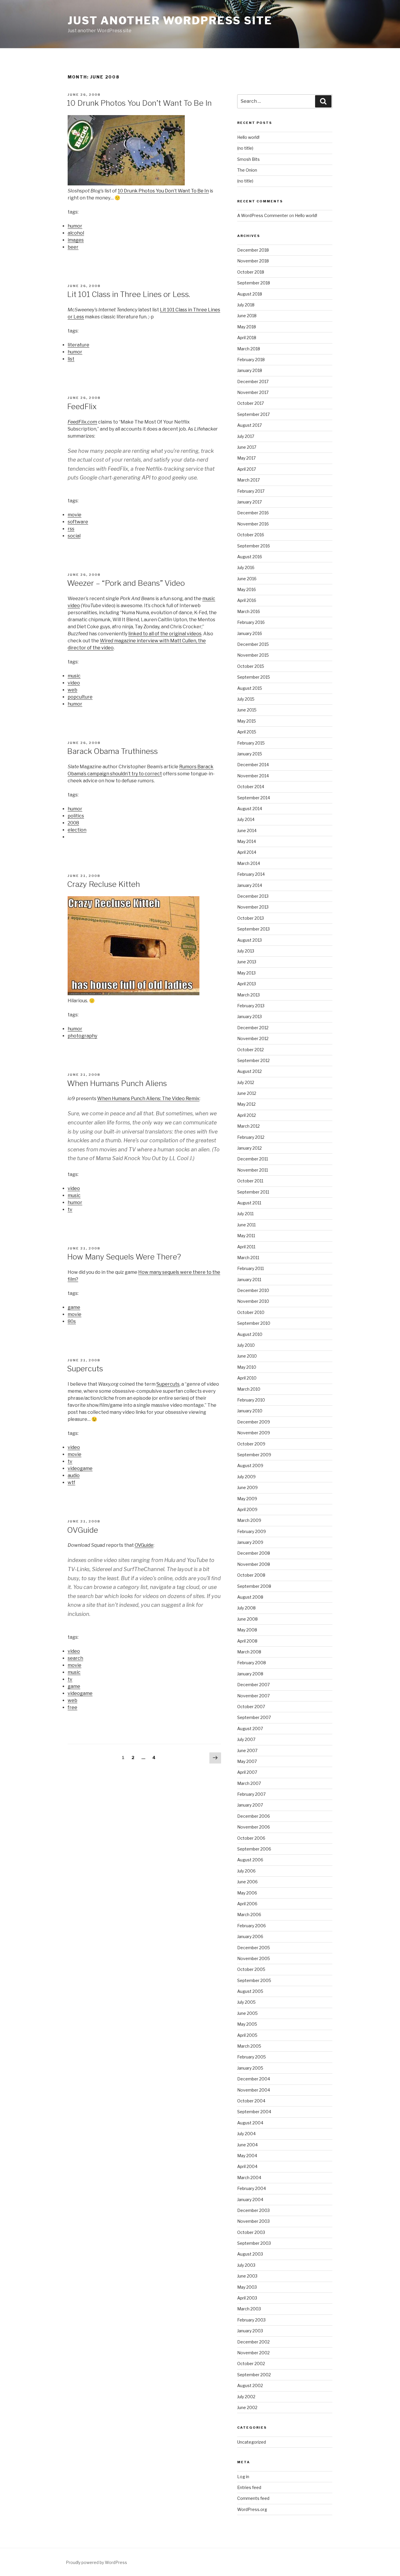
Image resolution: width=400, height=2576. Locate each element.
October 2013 (251, 918)
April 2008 (247, 1641)
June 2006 (247, 1882)
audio (74, 1475)
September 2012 (253, 1060)
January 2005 (250, 2068)
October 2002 (251, 2364)
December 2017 (253, 381)
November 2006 (254, 1827)
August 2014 (250, 809)
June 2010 (247, 1356)
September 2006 (254, 1849)
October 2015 (251, 666)
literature (78, 345)
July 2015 (246, 699)
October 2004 (251, 2101)
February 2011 (251, 1268)
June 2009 (247, 1487)
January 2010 (250, 1411)
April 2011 (246, 1247)
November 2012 (253, 1038)
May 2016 (247, 589)
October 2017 (251, 403)
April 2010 (247, 1378)
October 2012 (251, 1050)
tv (70, 1210)
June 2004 (247, 2145)
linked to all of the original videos (165, 634)
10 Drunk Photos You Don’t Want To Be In (139, 103)
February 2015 (251, 743)
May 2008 (247, 1630)
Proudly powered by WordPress (96, 2562)
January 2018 (250, 370)
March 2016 (249, 611)
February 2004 (252, 2188)
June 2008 (247, 1619)
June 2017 (247, 447)
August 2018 (250, 294)
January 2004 (250, 2199)
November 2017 (253, 392)
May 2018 (247, 327)
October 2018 (251, 272)
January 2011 (249, 1280)
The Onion (247, 170)
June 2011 (246, 1225)
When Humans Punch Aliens (117, 1083)
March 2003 (249, 2309)
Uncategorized (252, 2442)
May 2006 (247, 1893)
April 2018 (247, 338)
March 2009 (249, 1520)
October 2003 (251, 2232)
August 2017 (249, 425)
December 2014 (253, 765)
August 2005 (250, 1991)
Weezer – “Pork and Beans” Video (126, 583)
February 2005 (252, 2057)
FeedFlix (82, 406)
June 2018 (247, 316)
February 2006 (252, 1926)
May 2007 (247, 1761)
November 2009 (254, 1433)
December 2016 (253, 513)
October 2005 (251, 1969)
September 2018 (254, 283)
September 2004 (254, 2112)
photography (82, 1036)
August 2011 (249, 1203)
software (78, 522)
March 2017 (248, 480)
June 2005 (247, 2013)
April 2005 (247, 2035)
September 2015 (254, 677)
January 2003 (250, 2331)
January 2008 (250, 1674)
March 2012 (248, 1126)
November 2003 (253, 2221)
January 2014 (250, 885)
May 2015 (247, 721)
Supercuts (85, 1369)
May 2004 (247, 2156)
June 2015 (247, 710)
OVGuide (83, 1530)
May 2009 (247, 1499)
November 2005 (254, 1958)
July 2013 (246, 951)
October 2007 (251, 1707)
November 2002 (253, 2353)
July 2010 (246, 1345)
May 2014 (247, 841)
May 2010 (247, 1367)
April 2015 (247, 732)
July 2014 (246, 819)
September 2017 (253, 414)
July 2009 (246, 1477)
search (75, 1658)
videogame (80, 1468)
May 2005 (247, 2024)
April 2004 (247, 2166)
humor (75, 226)
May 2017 (246, 458)
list (71, 359)
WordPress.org (252, 2509)
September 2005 (254, 1980)
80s (72, 1321)
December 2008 (254, 1553)
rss (71, 529)
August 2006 (250, 1860)
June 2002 (247, 2407)
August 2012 (249, 1071)
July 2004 (246, 2134)
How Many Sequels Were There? (124, 1257)
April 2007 (247, 1772)
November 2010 (253, 1301)
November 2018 (253, 261)
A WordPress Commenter (263, 215)
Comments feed (253, 2498)
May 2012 (246, 1104)
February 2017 (251, 491)
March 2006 (249, 1914)
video (74, 683)
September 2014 (254, 798)
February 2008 (252, 1663)
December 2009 (254, 1422)
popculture (80, 697)
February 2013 (251, 1006)
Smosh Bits (248, 159)
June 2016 (247, 579)
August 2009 (250, 1465)
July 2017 (246, 436)
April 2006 (247, 1904)
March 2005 (249, 2046)
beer (73, 247)
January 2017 (249, 502)
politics (76, 816)
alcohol (76, 233)
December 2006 (254, 1816)
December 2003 (253, 2210)
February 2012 (251, 1137)
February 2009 (252, 1531)
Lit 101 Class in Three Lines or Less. (129, 294)
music (74, 676)
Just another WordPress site (170, 21)
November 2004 (254, 2090)
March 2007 (249, 1783)
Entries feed (249, 2487)
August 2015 (250, 688)
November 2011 (253, 1170)
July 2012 (246, 1082)
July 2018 (246, 305)
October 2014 (251, 787)
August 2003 (250, 2254)
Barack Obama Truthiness (112, 751)
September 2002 (254, 2375)
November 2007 (253, 1696)
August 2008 (250, 1597)
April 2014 (247, 852)
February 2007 (251, 1794)
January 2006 (250, 1936)
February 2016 (251, 622)
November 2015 (253, 655)
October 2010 (251, 1312)
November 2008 (254, 1564)
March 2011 (248, 1258)
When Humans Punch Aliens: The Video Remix (148, 1098)
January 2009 (250, 1542)
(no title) (245, 148)
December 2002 (253, 2342)
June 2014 (247, 831)
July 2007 (246, 1739)
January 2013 (249, 1016)
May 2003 (247, 2287)
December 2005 (254, 1948)
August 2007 (250, 1729)
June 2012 (247, 1093)
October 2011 (250, 1181)
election (77, 830)
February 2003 (251, 2320)
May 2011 (246, 1236)
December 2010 (253, 1290)
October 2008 (251, 1575)
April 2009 (247, 1509)
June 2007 (247, 1750)
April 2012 (247, 1115)
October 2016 (251, 535)
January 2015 (250, 754)
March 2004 (249, 2178)
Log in (243, 2477)
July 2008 (246, 1608)
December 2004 (254, 2079)
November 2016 (253, 524)
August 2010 (250, 1334)
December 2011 (253, 1159)
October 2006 (251, 1838)
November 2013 (253, 907)
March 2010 (249, 1389)
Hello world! (248, 137)
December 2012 (253, 1028)
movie (75, 515)
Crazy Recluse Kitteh (104, 884)
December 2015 (253, 644)
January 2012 (249, 1148)
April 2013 (247, 984)
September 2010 (254, 1323)
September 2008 (254, 1586)
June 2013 (247, 962)
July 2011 (245, 1214)
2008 (73, 823)
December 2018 (253, 250)
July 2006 (246, 1871)
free (72, 1707)
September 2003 (254, 2243)
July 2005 (246, 2002)
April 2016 (247, 600)
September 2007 (254, 1717)
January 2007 (250, 1805)
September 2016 (254, 546)
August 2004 (250, 2123)
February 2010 (251, 1400)
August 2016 (250, 557)
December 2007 (253, 1685)
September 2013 (253, 929)
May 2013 (246, 973)
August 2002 (250, 2385)
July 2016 (246, 567)
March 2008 (249, 1652)
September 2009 (254, 1455)
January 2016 (250, 633)
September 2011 (253, 1192)
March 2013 (248, 995)
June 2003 (247, 2276)
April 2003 (247, 2298)
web (72, 690)
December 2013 (253, 896)
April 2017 (247, 469)
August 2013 (249, 940)
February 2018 (251, 360)
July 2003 (246, 2265)
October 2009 (251, 1444)
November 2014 (253, 776)
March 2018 (249, 349)
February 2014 (251, 874)
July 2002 (246, 2397)
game (74, 1307)
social (74, 536)
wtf (71, 1482)
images (76, 240)
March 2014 (249, 863)
